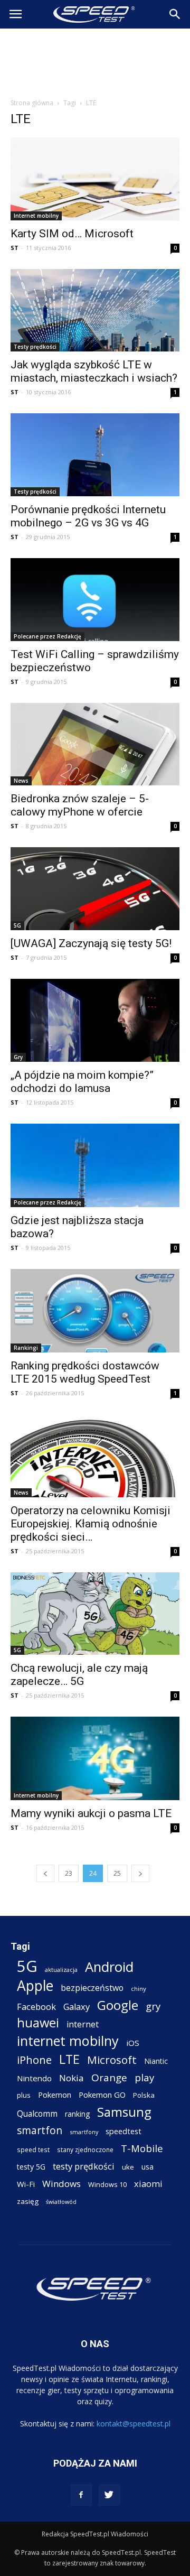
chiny (139, 1989)
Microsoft (112, 2060)
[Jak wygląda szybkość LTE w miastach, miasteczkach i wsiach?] (95, 311)
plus (24, 2095)
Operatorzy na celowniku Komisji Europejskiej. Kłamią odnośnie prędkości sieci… (91, 1524)
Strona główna (32, 103)
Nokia (72, 2078)
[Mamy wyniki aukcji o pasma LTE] (95, 1758)
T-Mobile (142, 2148)
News (21, 781)
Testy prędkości (35, 347)
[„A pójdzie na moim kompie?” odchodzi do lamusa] (95, 1020)
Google (118, 2005)
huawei (38, 2023)
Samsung (124, 2112)
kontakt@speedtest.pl (134, 2424)
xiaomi (148, 2184)
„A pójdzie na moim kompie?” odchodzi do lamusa (82, 1082)
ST (15, 248)
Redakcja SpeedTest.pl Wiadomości (95, 2534)
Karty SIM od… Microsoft (72, 234)
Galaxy (77, 2007)
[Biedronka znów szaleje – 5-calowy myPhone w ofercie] (95, 744)
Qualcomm (37, 2114)
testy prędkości (84, 2166)
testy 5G (31, 2167)
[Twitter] (109, 2495)
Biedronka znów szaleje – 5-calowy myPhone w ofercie (80, 805)
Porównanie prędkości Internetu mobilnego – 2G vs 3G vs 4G (88, 516)
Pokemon (55, 2095)
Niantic (156, 2061)
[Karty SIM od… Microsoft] (95, 179)
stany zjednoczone (85, 2149)
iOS (133, 2043)
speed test (33, 2149)
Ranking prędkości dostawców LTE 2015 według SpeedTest (85, 1372)
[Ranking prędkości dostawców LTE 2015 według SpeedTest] (95, 1311)
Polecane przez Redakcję (47, 636)
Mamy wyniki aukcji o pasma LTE (91, 1813)
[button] (175, 14)
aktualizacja (61, 1970)
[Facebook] (81, 2495)
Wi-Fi (26, 2184)
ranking (77, 2114)
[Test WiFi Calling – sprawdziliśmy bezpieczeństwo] (95, 600)
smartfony (84, 2132)
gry (153, 2006)
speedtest (123, 2131)
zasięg (28, 2201)
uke (128, 2167)
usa (148, 2167)
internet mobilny (68, 2041)
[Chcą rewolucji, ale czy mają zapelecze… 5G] (95, 1614)
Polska (144, 2095)
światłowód (61, 2202)
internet (83, 2024)
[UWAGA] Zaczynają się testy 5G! (91, 943)
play (144, 2077)
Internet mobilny (36, 216)
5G (17, 925)
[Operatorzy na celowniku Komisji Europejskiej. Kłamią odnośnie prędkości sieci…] (95, 1456)
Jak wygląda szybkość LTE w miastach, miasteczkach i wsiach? (94, 371)
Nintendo (34, 2078)
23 (69, 1873)
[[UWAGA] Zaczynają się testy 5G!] (95, 889)
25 (117, 1873)
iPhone (34, 2060)
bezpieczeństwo (92, 1988)
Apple (35, 1986)
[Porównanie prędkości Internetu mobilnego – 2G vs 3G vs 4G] (95, 455)
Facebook (36, 2007)
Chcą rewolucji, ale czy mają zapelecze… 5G (79, 1675)
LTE (69, 2059)
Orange (109, 2078)
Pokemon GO (102, 2095)
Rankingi (26, 1348)
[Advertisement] (95, 60)
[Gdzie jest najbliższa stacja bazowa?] (95, 1165)
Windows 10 (107, 2184)
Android (109, 1967)
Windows (61, 2184)
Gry (18, 1057)
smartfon (40, 2130)
